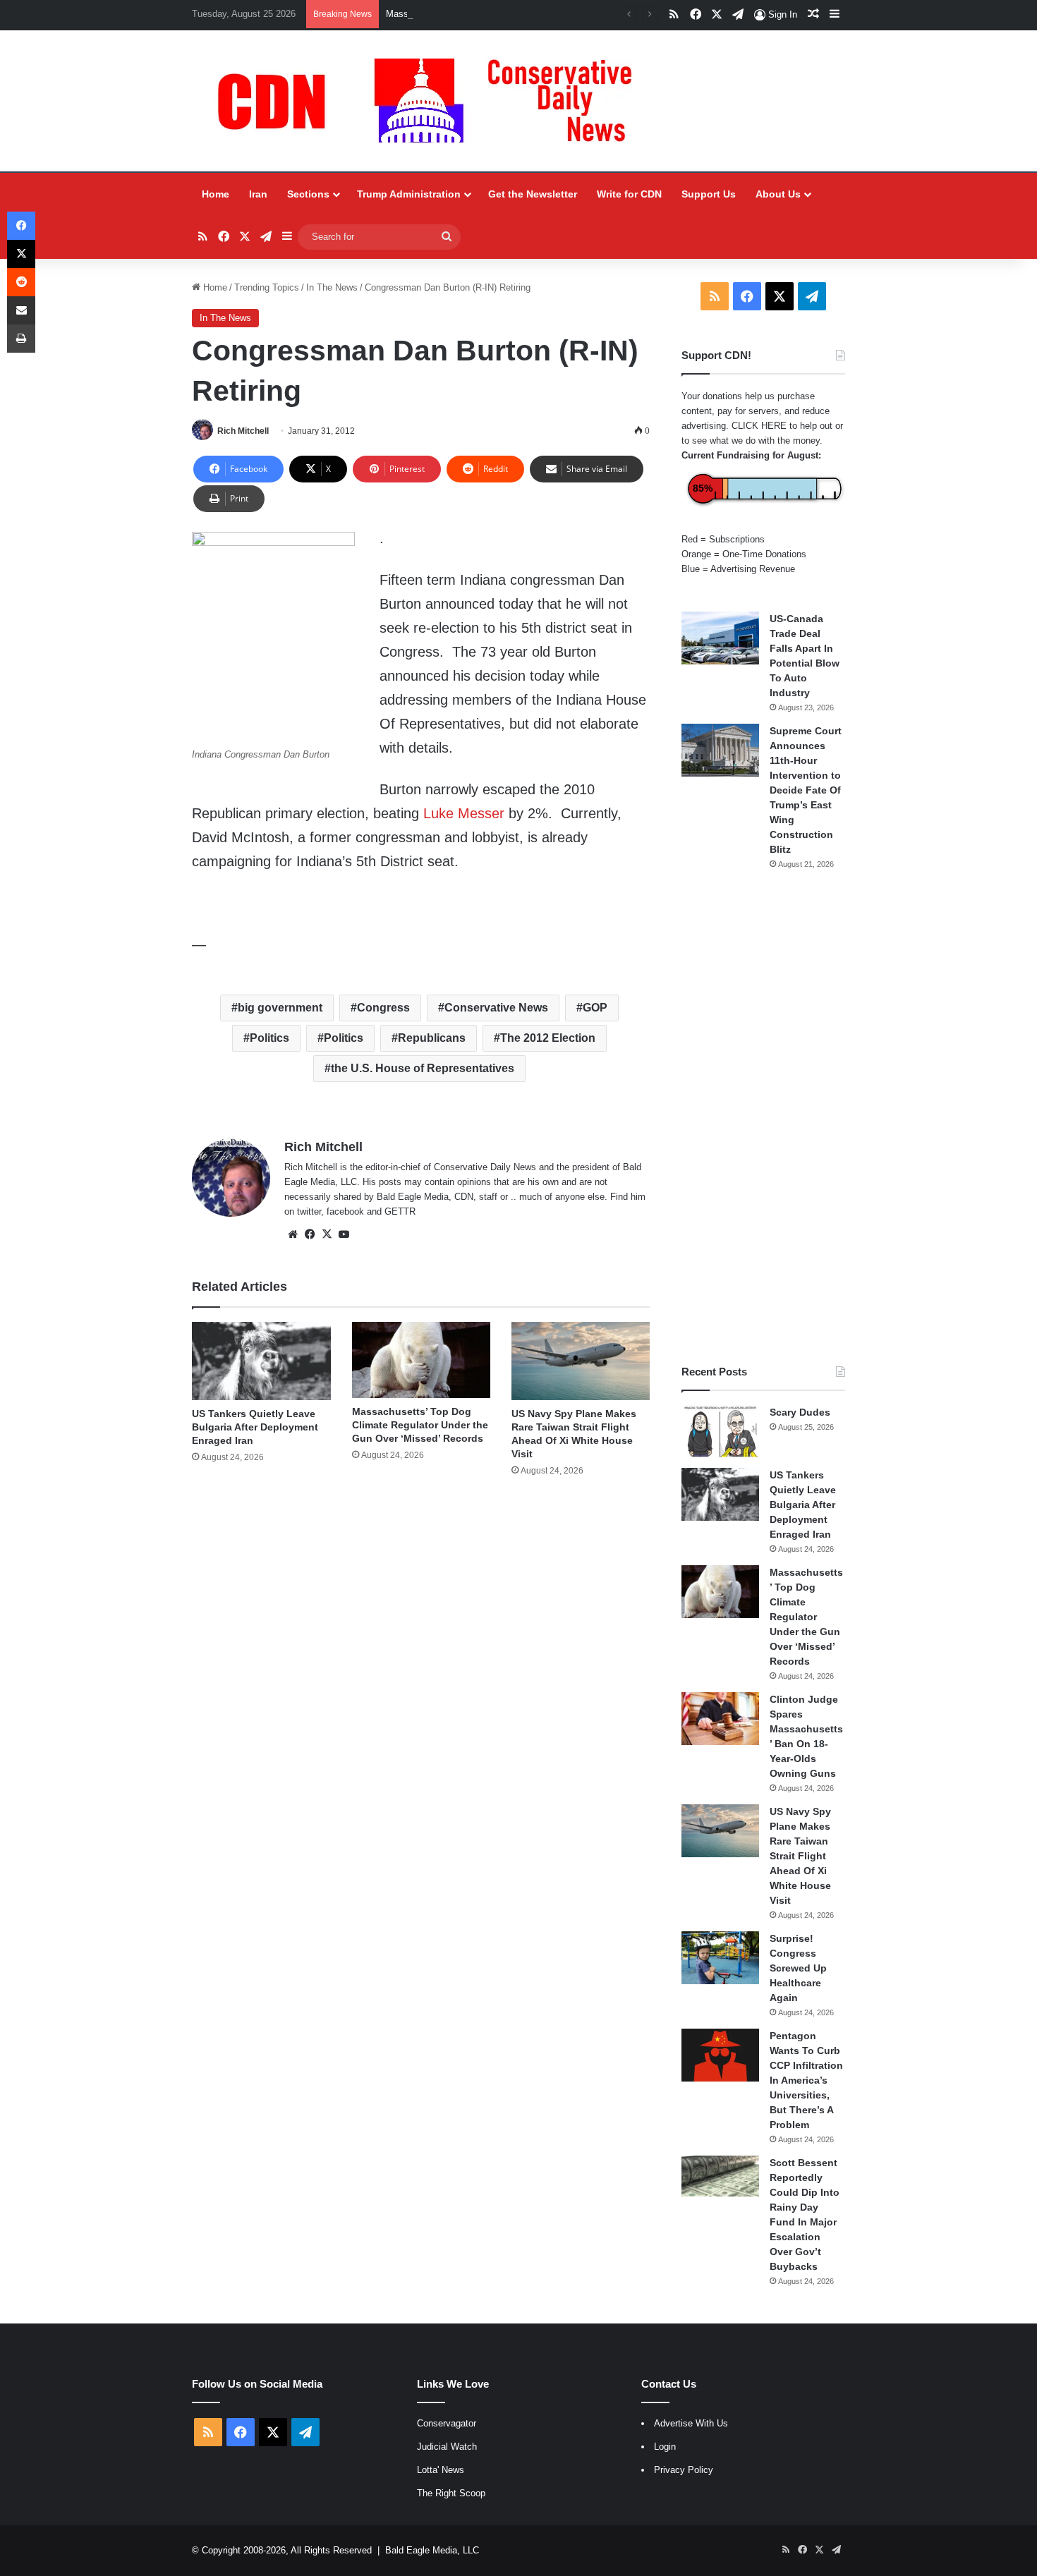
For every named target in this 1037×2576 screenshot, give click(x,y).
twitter (309, 1211)
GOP (595, 1008)
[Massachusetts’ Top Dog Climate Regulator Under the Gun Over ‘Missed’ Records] (421, 1360)
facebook (345, 1211)
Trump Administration (409, 194)
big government (280, 1008)
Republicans (432, 1038)
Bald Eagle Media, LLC (432, 2550)
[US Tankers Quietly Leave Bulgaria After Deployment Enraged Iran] (261, 1361)
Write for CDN (629, 194)
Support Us (709, 194)
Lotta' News (441, 2470)
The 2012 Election (548, 1038)
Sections (308, 194)
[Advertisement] (763, 1117)
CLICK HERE (759, 426)
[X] (327, 1234)
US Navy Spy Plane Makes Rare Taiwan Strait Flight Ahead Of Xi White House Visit (800, 1856)
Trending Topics (267, 287)
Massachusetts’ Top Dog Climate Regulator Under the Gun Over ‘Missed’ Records (553, 14)
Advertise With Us (691, 2423)
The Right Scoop (451, 2493)
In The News (332, 287)
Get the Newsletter (533, 194)
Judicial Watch (447, 2447)
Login (665, 2447)
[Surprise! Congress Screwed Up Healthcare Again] (720, 1958)
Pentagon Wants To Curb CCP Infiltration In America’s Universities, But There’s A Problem (806, 2080)
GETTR (400, 1211)
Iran (258, 194)
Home (216, 194)
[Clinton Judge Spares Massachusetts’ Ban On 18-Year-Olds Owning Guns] (720, 1719)
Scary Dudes (800, 1412)
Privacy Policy (684, 2470)
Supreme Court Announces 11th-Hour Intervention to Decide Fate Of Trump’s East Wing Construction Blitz (806, 790)
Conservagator (447, 2423)
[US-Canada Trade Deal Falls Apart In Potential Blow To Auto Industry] (720, 638)
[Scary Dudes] (720, 1432)
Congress (383, 1008)
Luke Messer (464, 813)
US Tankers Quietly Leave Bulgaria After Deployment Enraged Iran (255, 1427)
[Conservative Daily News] (432, 101)
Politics (269, 1038)
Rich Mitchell (243, 431)
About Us (778, 194)
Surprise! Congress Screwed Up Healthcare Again (798, 1968)
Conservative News (496, 1008)
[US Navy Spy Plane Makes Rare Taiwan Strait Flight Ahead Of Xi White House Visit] (581, 1361)
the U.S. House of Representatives (423, 1068)
